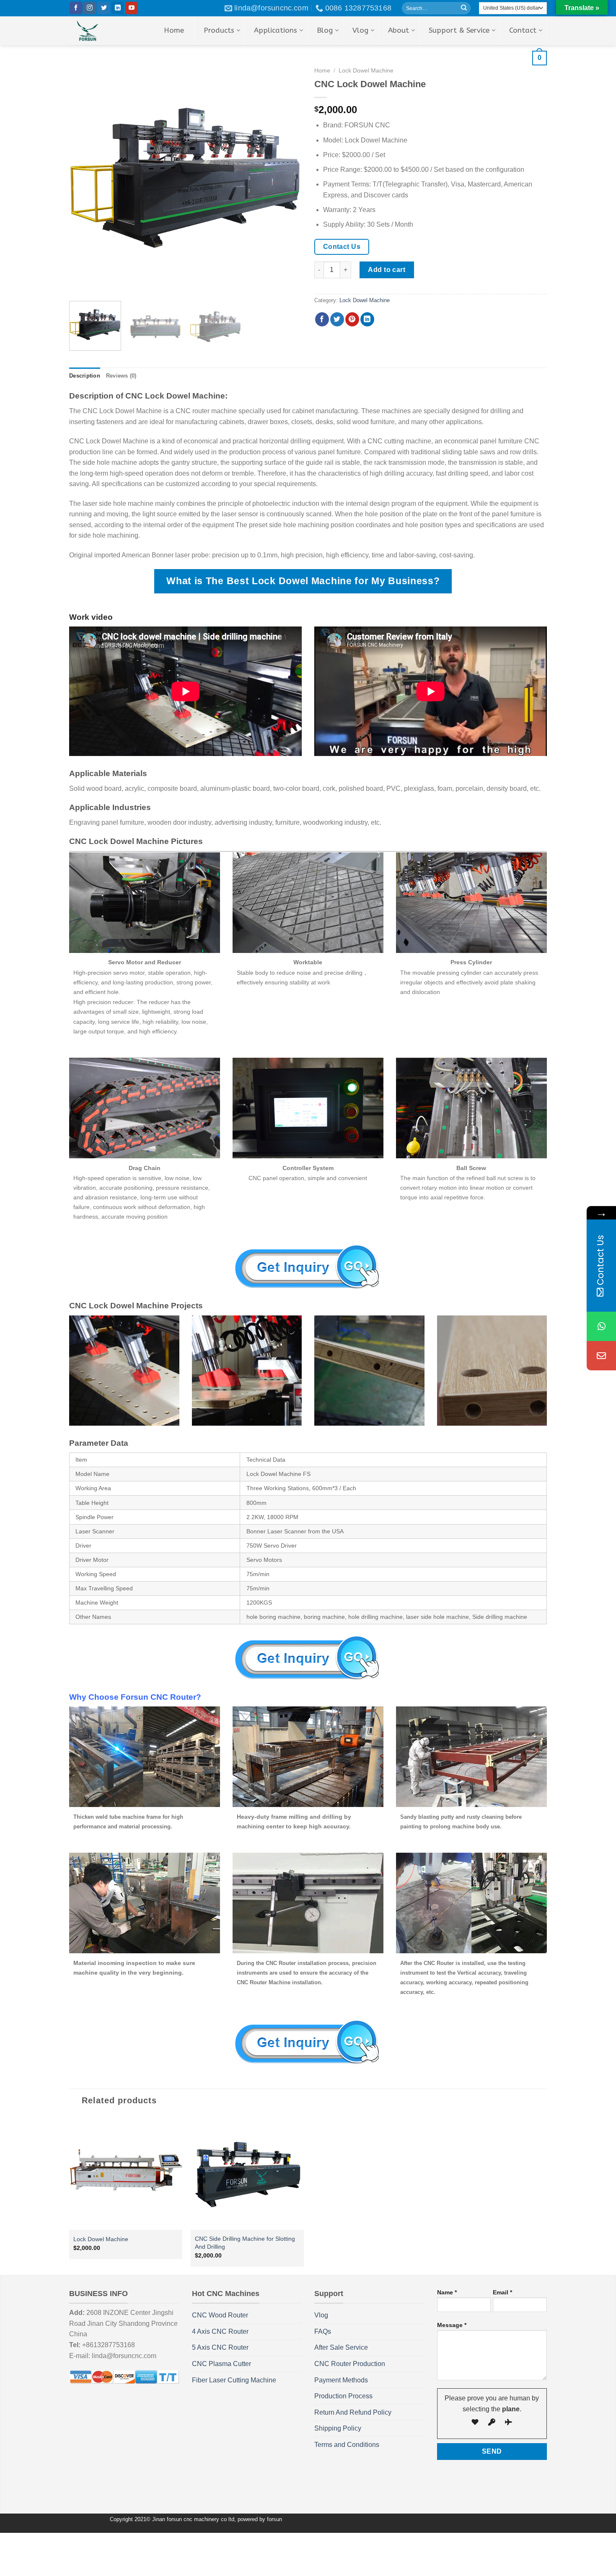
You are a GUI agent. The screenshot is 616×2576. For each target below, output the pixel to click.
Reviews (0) (121, 376)
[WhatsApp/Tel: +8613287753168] (601, 1326)
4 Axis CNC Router (220, 2331)
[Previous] (84, 178)
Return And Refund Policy (353, 2412)
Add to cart (387, 270)
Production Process (343, 2396)
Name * (447, 2292)
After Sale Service (341, 2347)
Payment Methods (341, 2380)
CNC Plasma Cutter (221, 2364)
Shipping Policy (338, 2428)
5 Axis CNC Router (220, 2347)
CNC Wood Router (220, 2315)
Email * (502, 2292)
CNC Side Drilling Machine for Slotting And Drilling (245, 2243)
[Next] (287, 178)
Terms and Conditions (347, 2445)
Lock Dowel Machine (365, 300)
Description (85, 376)
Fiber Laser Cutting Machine (234, 2380)
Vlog (321, 2315)
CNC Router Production (350, 2364)
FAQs (323, 2331)
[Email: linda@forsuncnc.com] (601, 1356)
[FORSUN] (100, 31)
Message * (452, 2325)
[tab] (85, 376)
